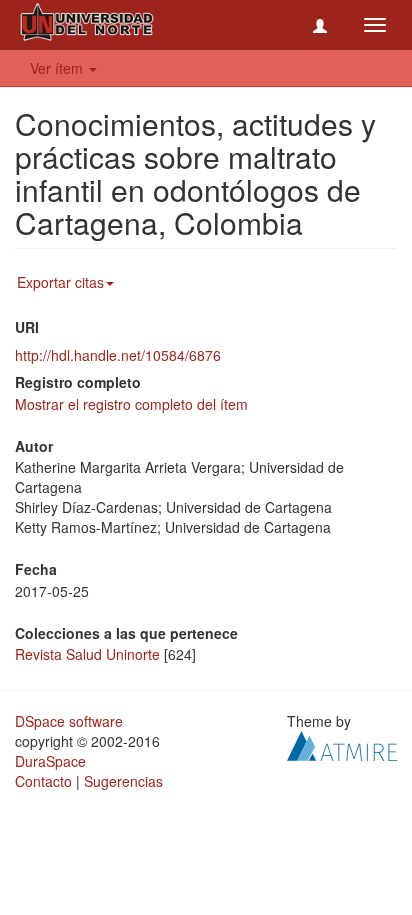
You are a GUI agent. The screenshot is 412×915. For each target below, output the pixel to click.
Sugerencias (123, 781)
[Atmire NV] (342, 744)
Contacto (43, 781)
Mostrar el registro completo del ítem (131, 404)
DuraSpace (50, 761)
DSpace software (69, 721)
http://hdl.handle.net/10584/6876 (118, 355)
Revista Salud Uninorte (87, 654)
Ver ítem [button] (58, 68)
